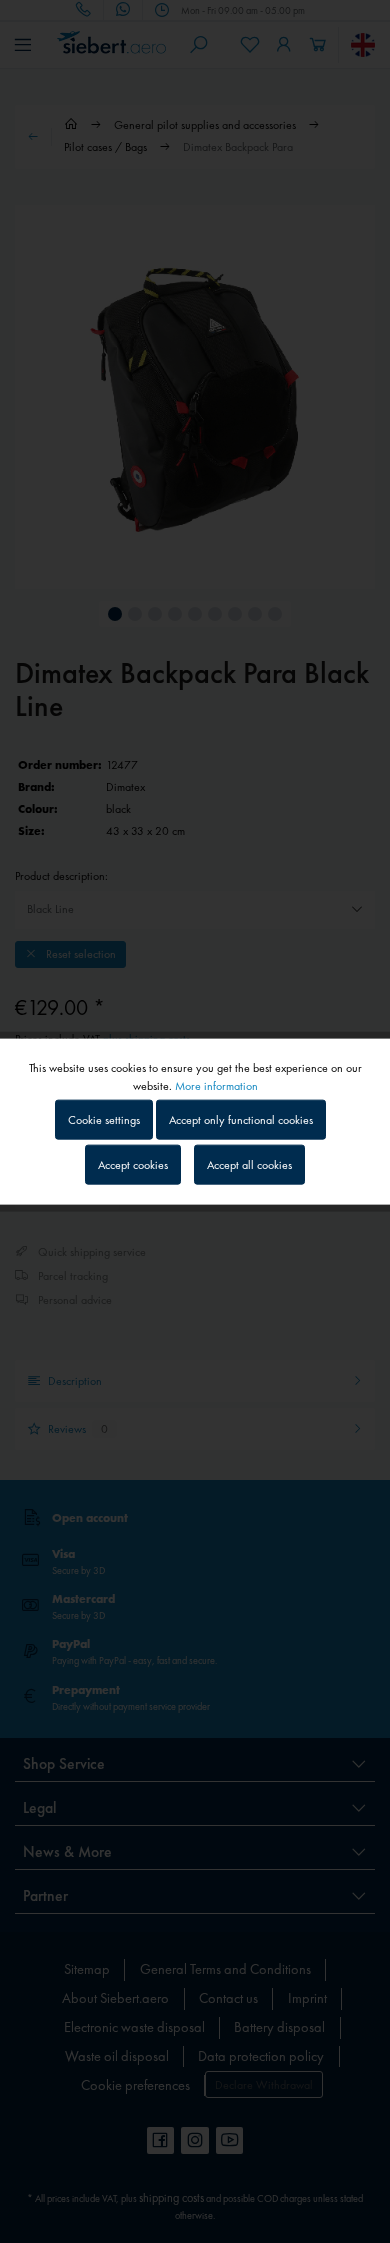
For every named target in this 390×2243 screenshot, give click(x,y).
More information (216, 1085)
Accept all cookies (249, 1165)
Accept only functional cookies (241, 1119)
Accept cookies (133, 1165)
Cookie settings (104, 1119)
